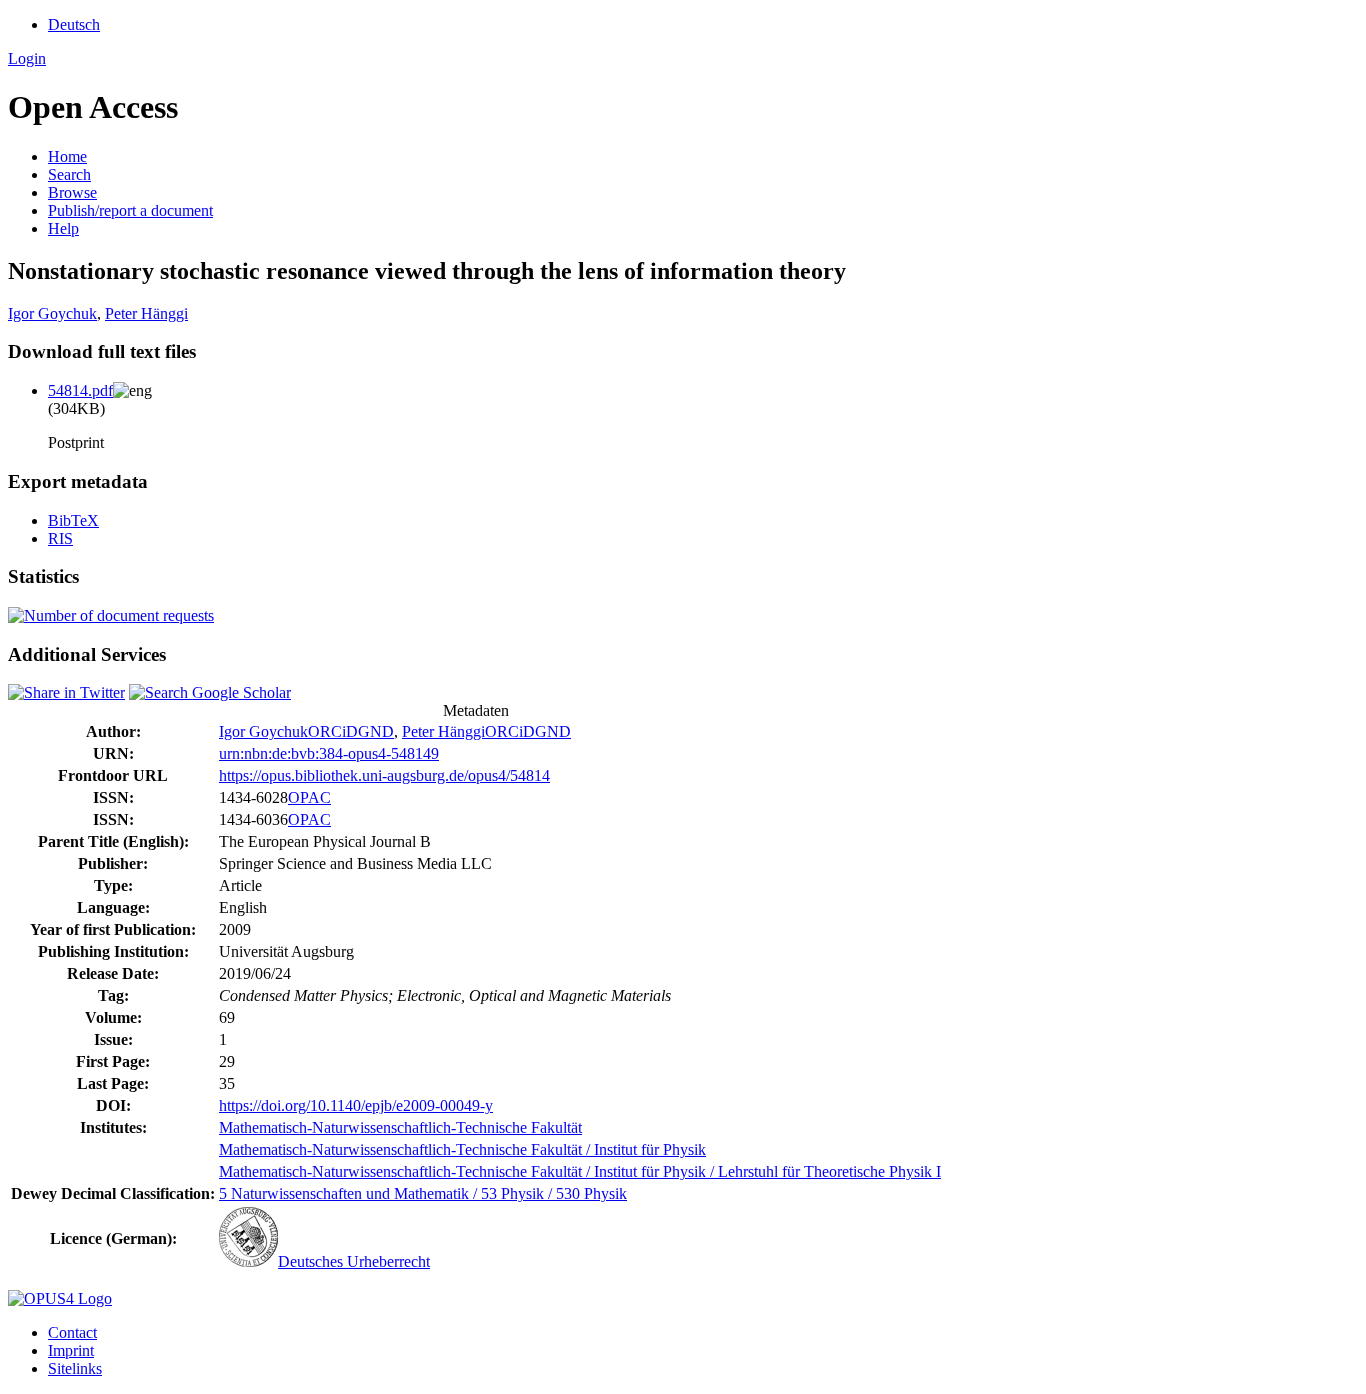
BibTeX (73, 520)
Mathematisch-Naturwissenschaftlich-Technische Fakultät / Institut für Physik (462, 1149)
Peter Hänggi (146, 313)
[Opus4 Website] (60, 1298)
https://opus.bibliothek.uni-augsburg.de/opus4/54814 (384, 775)
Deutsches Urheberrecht (354, 1261)
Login (27, 58)
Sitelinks (75, 1368)
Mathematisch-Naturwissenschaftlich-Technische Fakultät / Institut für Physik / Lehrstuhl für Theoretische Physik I (580, 1171)
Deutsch (74, 24)
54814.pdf (80, 390)
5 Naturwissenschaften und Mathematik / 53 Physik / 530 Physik (423, 1193)
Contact (72, 1332)
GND (376, 731)
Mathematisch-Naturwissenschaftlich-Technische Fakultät (400, 1127)
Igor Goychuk (52, 313)
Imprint (71, 1350)
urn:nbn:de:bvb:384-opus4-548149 (329, 753)
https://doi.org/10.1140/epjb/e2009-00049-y (356, 1105)
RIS (60, 538)
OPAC (309, 797)
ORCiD (333, 731)
